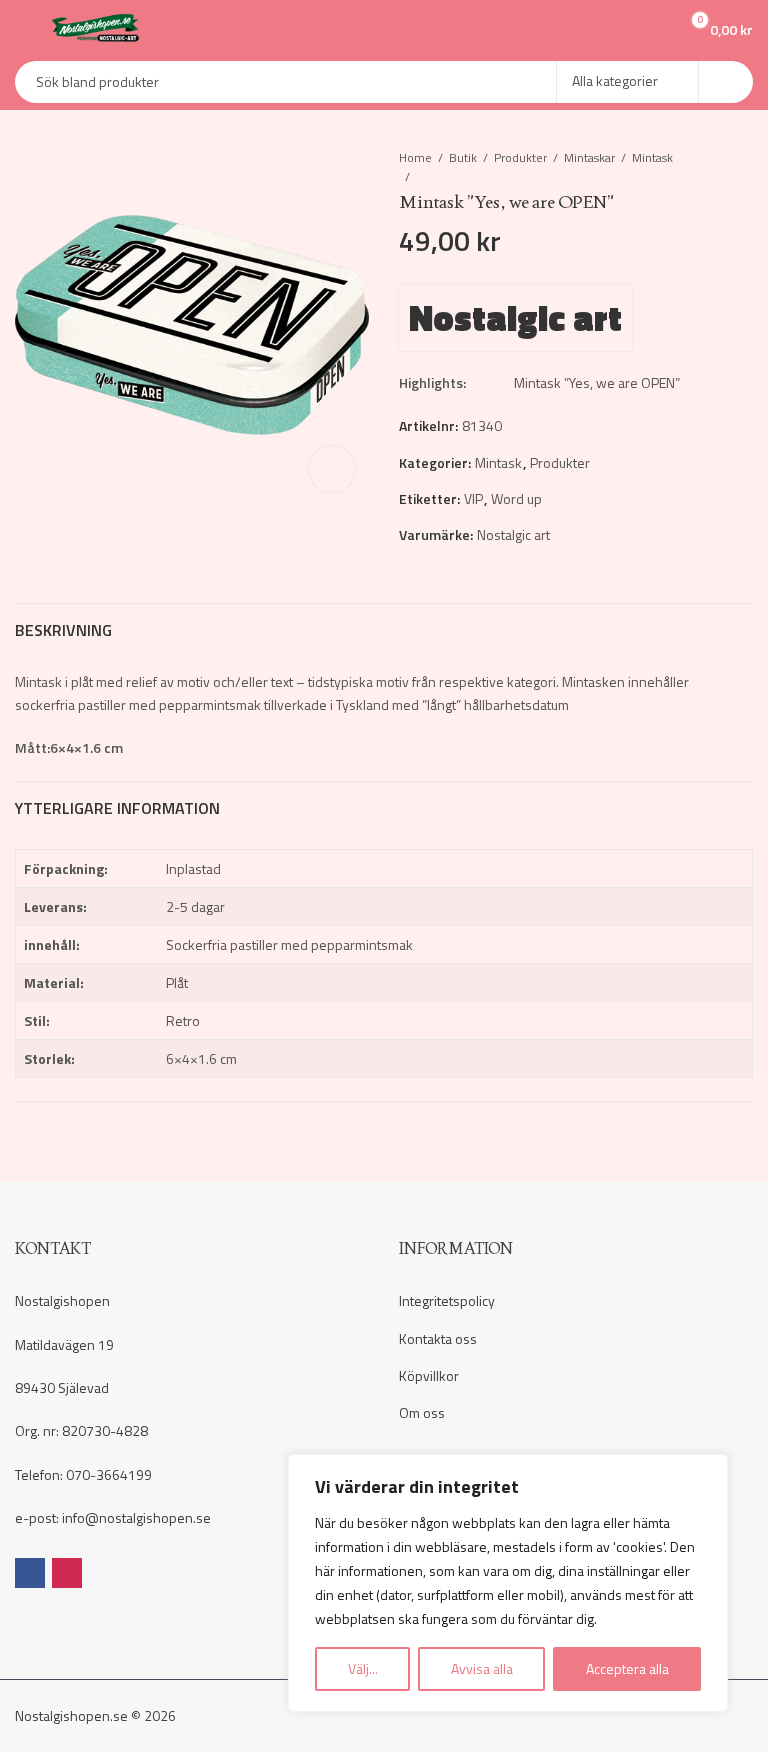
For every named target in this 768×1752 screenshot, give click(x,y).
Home (415, 157)
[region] (508, 1583)
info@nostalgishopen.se (136, 1517)
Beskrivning (63, 630)
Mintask (652, 157)
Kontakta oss (438, 1338)
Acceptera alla (627, 1668)
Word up (516, 498)
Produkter (520, 157)
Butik (463, 157)
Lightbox (332, 469)
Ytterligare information (117, 808)
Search (726, 82)
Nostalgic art (515, 317)
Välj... (363, 1668)
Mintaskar (589, 157)
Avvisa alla (482, 1668)
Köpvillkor (429, 1375)
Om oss (422, 1412)
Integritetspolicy (447, 1300)
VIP (473, 498)
